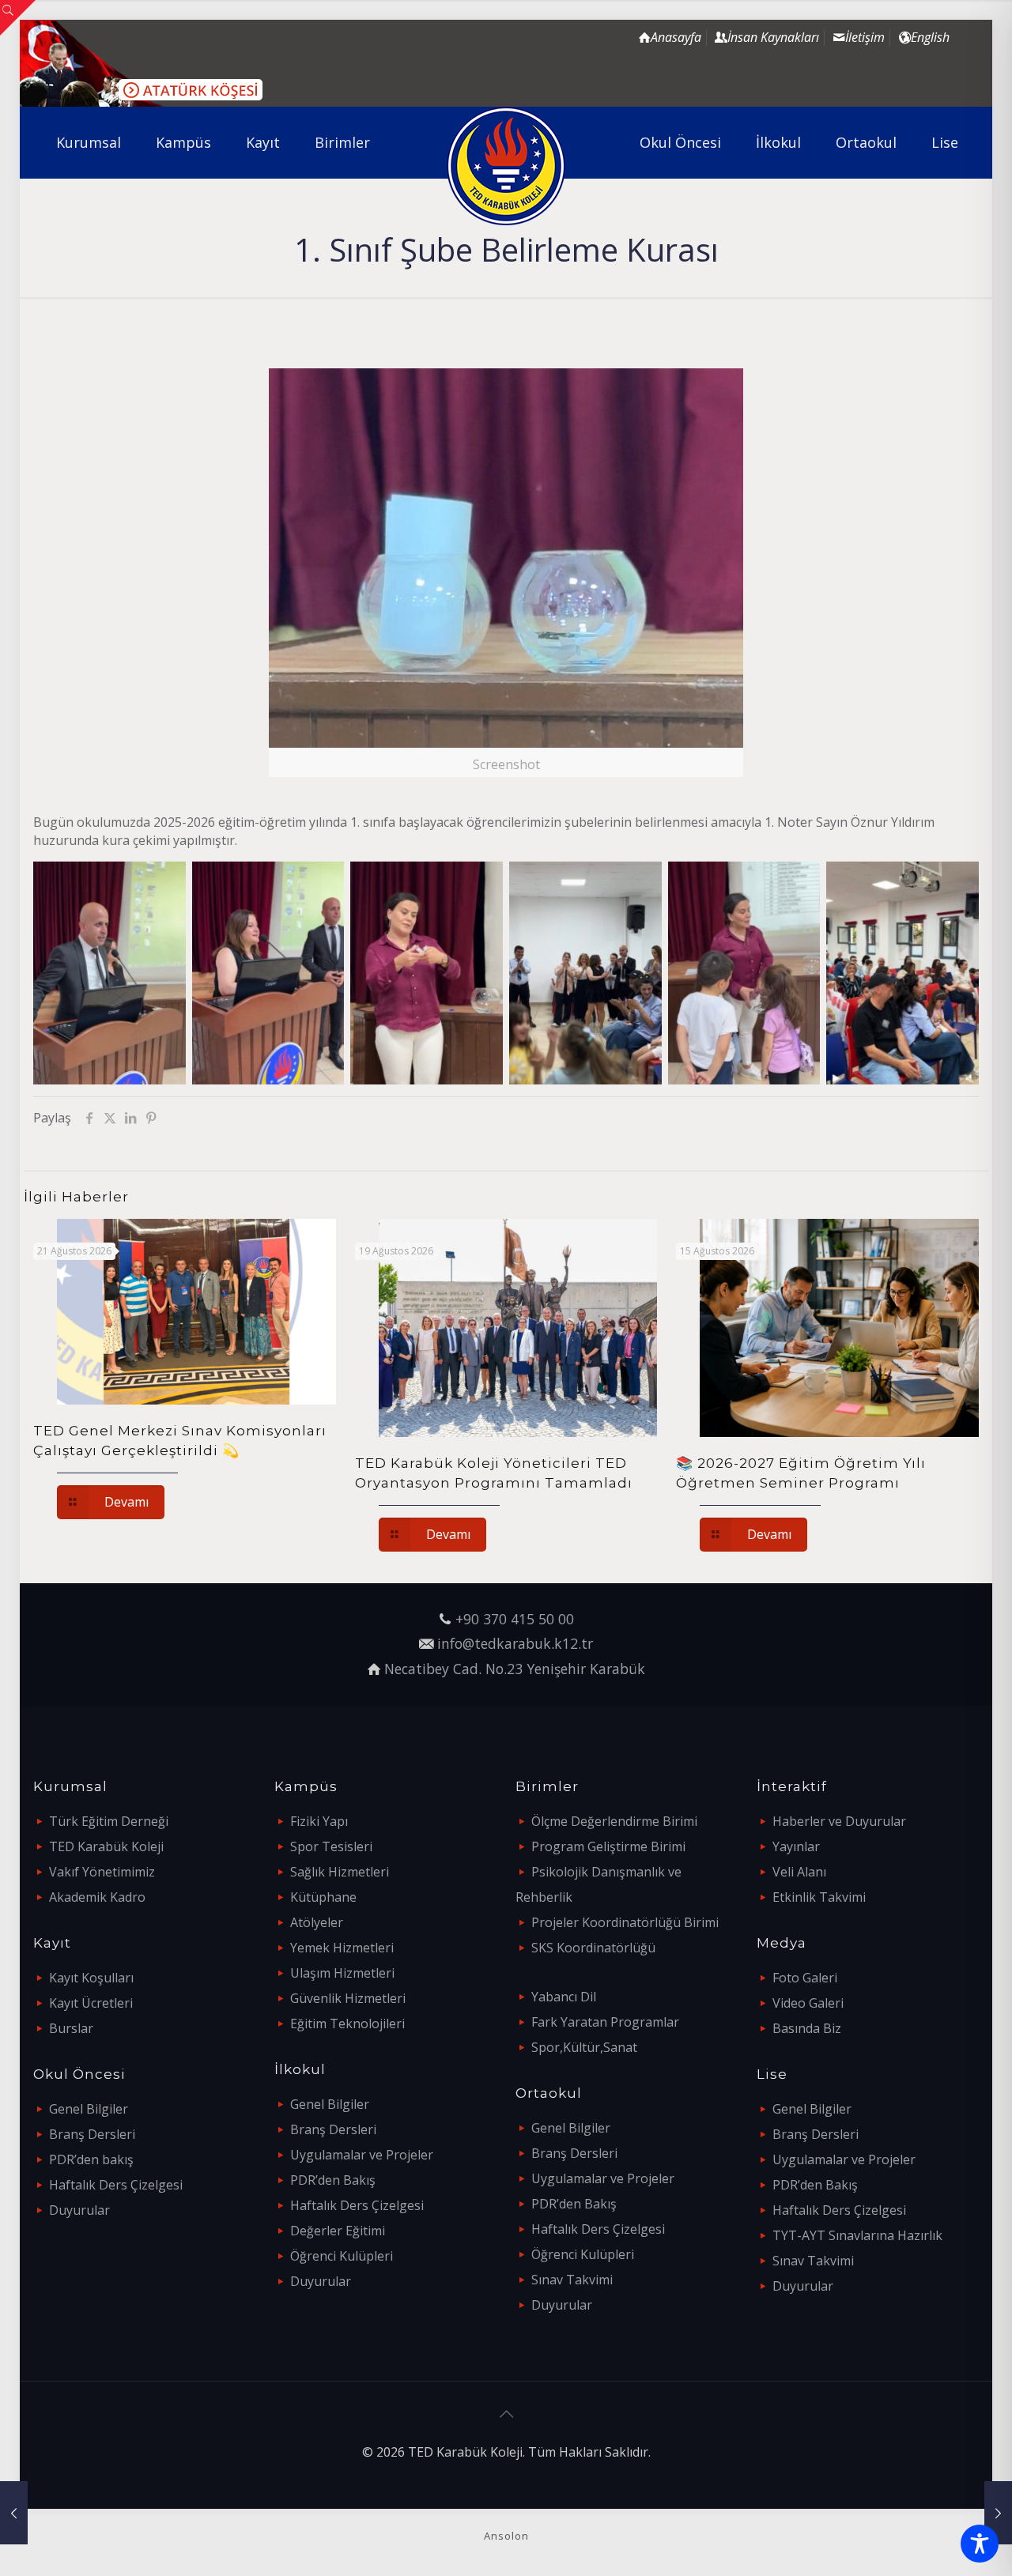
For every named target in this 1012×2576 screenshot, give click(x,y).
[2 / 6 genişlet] (315, 882)
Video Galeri (808, 2003)
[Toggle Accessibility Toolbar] (980, 2544)
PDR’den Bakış (333, 2180)
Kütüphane (323, 1897)
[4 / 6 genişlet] (633, 882)
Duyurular (79, 2210)
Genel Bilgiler (89, 2109)
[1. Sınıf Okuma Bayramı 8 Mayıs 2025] (14, 2513)
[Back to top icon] (506, 2414)
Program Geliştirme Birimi (608, 1846)
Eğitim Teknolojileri (347, 2023)
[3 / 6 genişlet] (474, 882)
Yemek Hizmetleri (342, 1948)
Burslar (71, 2028)
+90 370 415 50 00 (515, 1619)
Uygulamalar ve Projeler (362, 2155)
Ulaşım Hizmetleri (342, 1973)
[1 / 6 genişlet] (157, 882)
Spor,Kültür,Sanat (584, 2047)
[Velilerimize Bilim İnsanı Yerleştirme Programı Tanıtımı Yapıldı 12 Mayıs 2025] (998, 2513)
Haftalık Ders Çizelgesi (116, 2185)
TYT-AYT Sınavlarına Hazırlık (857, 2235)
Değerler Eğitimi (338, 2231)
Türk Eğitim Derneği (109, 1821)
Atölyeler (317, 1922)
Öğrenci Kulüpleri (342, 2256)
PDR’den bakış (91, 2159)
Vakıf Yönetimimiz (102, 1872)
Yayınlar (796, 1846)
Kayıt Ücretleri (91, 2003)
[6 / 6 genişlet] (950, 882)
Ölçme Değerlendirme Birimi (614, 1821)
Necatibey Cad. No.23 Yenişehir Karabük (515, 1669)
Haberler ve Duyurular (839, 1821)
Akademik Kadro (97, 1897)
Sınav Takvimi (572, 2280)
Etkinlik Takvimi (819, 1897)
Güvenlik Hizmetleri (348, 1998)
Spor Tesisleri (331, 1846)
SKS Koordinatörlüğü (593, 1948)
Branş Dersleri (92, 2134)
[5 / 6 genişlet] (791, 882)
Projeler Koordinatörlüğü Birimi (625, 1922)
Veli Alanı (799, 1872)
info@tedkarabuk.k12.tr (515, 1643)
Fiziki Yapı (319, 1821)
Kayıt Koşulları (91, 1978)
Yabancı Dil (564, 1997)
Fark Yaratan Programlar (605, 2022)
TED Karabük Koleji (106, 1846)
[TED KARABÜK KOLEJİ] (506, 166)
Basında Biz (807, 2028)
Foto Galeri (805, 1978)
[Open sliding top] (18, 18)
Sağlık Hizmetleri (340, 1872)
